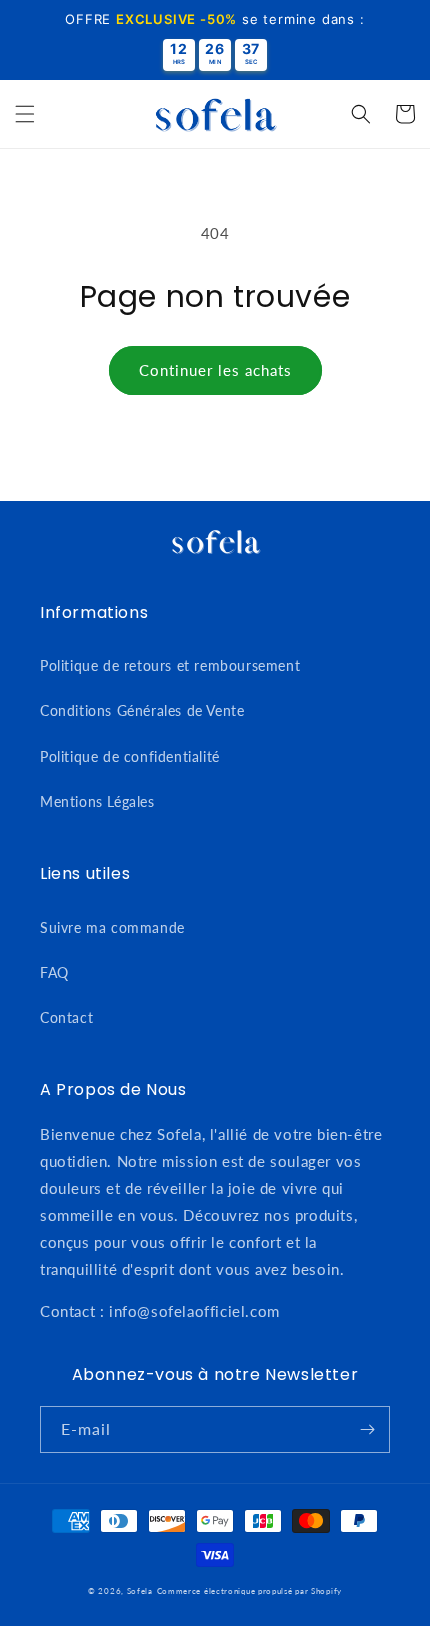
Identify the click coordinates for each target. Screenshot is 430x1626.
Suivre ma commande (112, 927)
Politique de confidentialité (130, 756)
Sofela (140, 1591)
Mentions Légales (97, 801)
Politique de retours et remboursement (170, 665)
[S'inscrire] (367, 1429)
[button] (25, 114)
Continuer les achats (215, 370)
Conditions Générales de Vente (142, 710)
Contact (66, 1017)
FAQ (54, 972)
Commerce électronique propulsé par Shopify (249, 1591)
